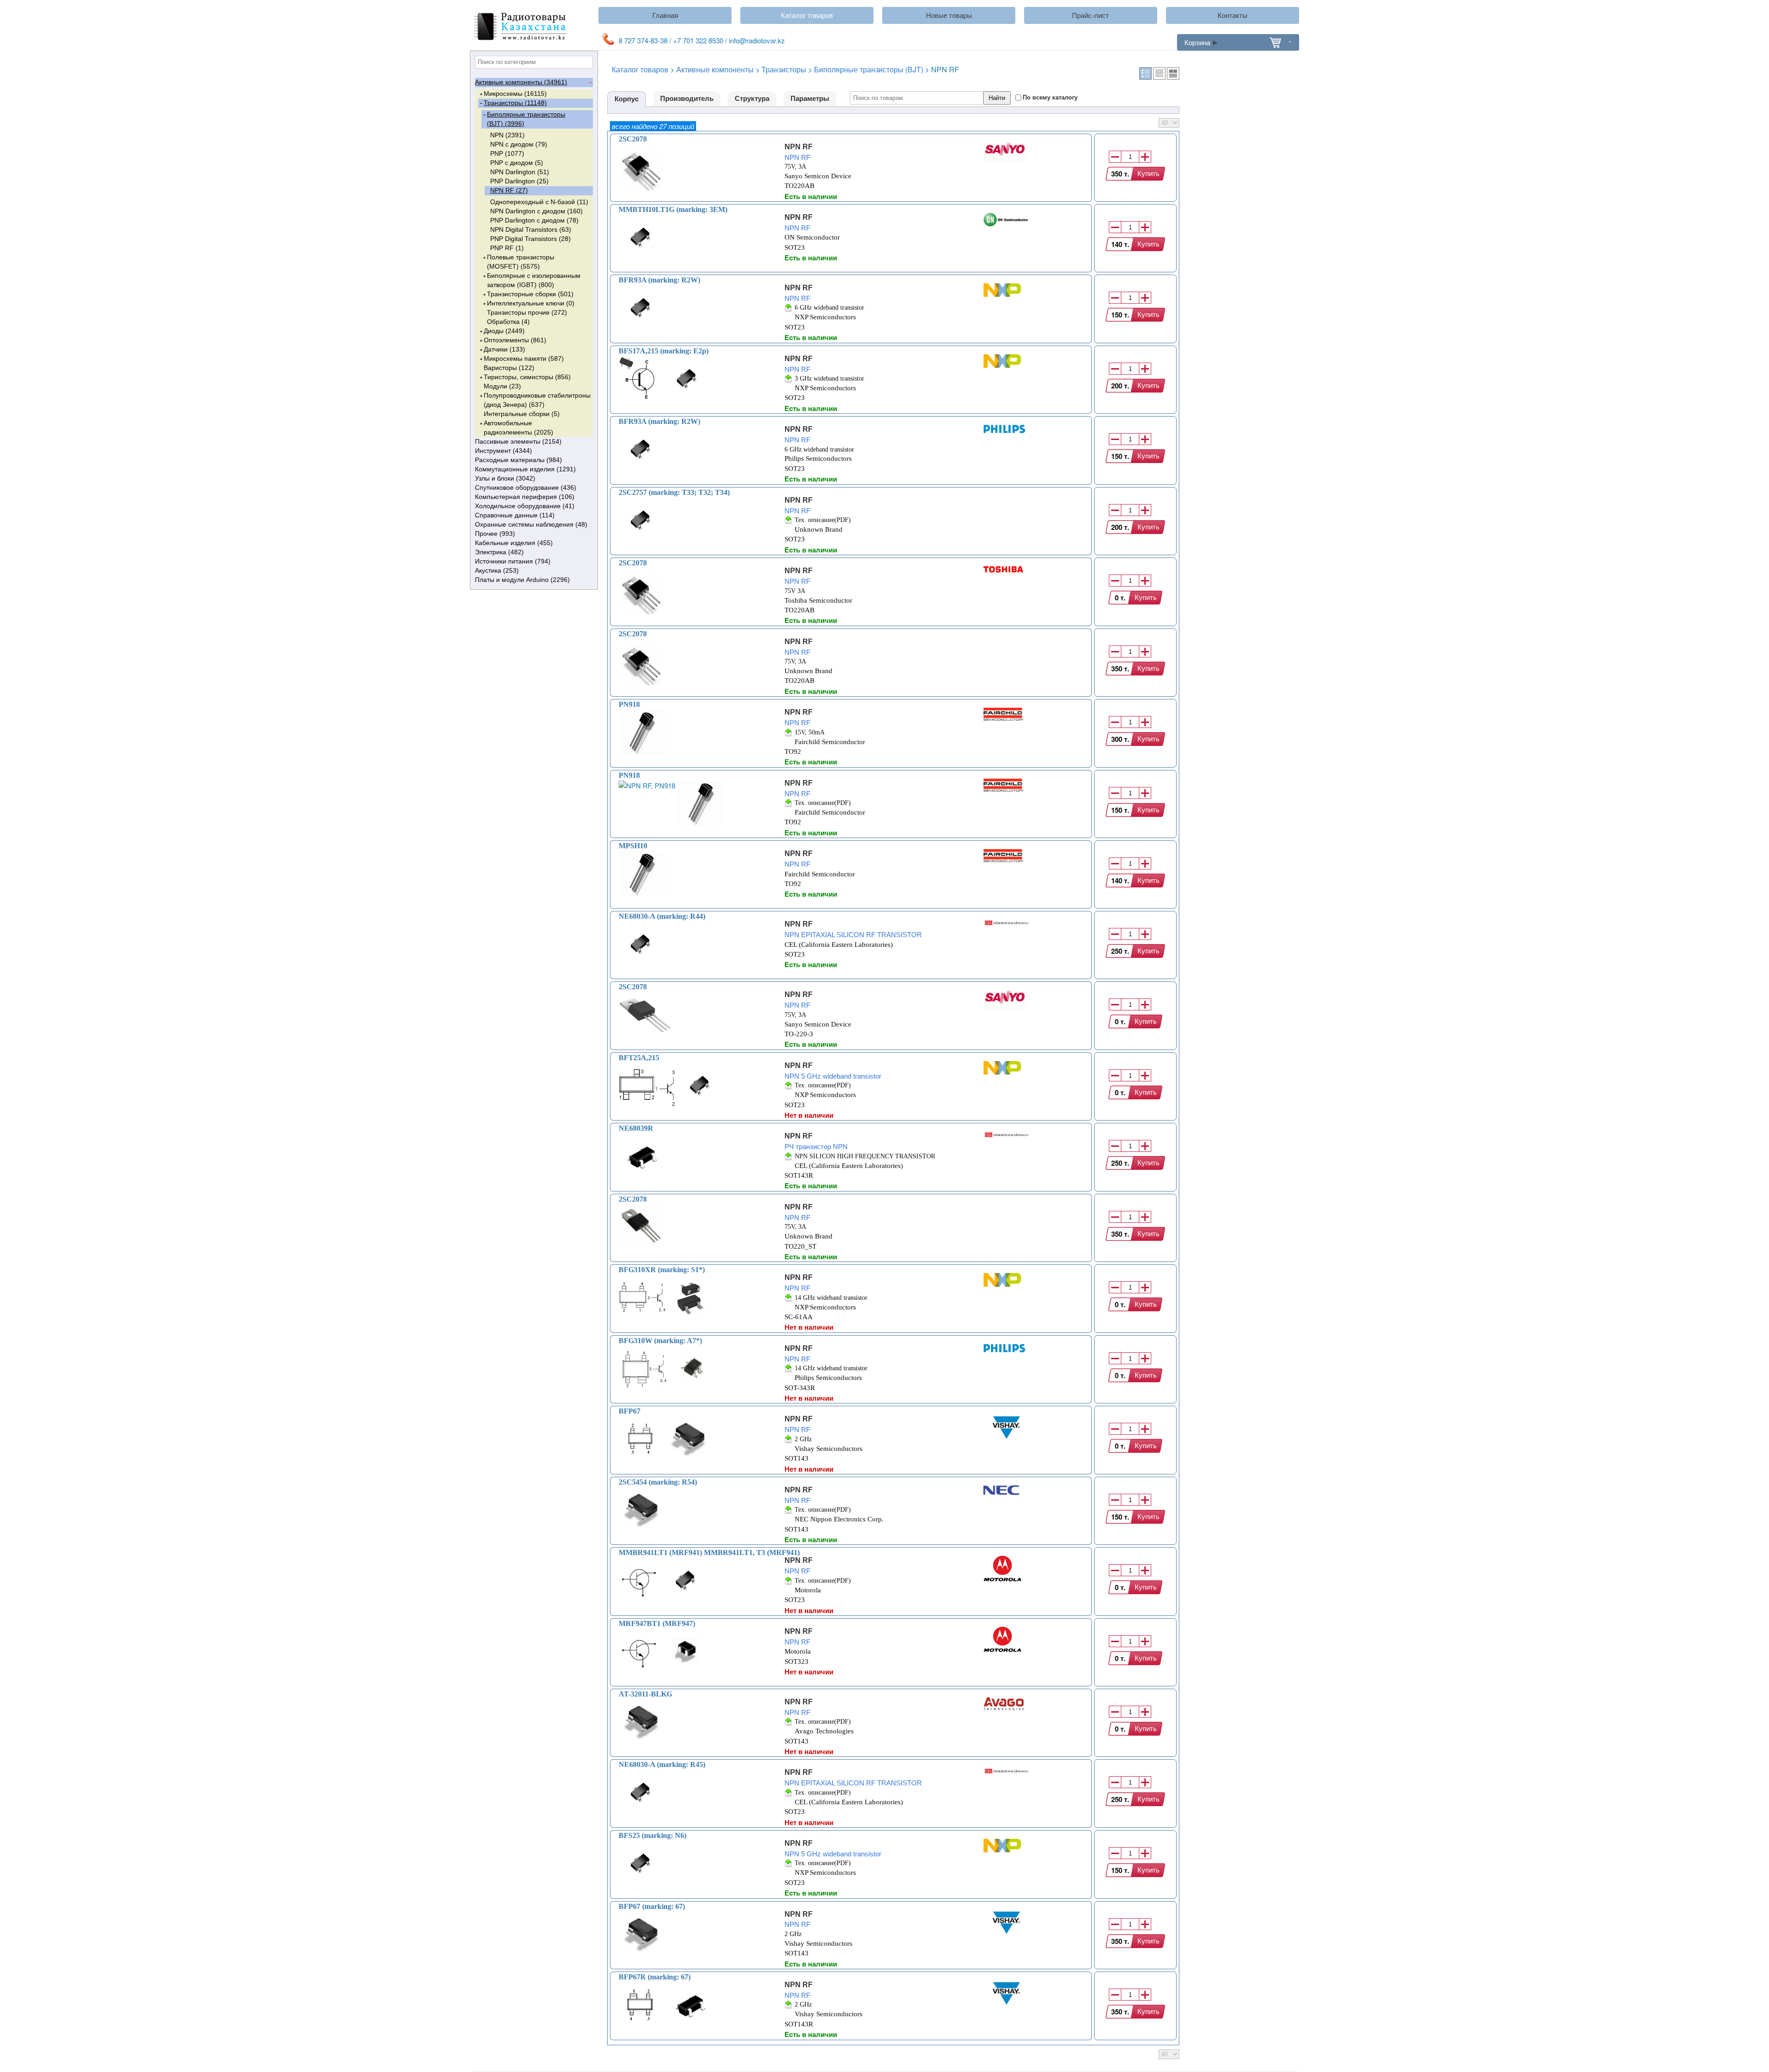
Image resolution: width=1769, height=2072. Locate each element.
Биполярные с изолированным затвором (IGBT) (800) (534, 280)
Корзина (1197, 42)
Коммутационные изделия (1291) (525, 469)
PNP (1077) (507, 153)
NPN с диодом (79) (519, 144)
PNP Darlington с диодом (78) (534, 220)
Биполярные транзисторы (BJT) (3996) (526, 119)
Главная (665, 15)
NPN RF (799, 147)
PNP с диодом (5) (517, 163)
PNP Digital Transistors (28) (530, 239)
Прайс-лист (1090, 15)
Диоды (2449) (504, 331)
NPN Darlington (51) (520, 172)
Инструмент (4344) (504, 451)
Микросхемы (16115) (515, 94)
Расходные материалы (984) (518, 460)
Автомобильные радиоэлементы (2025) (518, 428)
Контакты (1233, 15)
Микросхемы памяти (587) (524, 358)
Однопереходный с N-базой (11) (539, 202)
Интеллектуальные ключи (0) (531, 303)
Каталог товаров (807, 15)
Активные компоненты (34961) (521, 82)
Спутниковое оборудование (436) (526, 487)
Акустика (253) (497, 570)
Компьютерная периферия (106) (525, 497)
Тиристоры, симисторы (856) (527, 377)
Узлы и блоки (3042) (505, 478)
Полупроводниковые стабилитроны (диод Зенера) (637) (537, 400)
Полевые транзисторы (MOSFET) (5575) (521, 262)
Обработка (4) (508, 322)
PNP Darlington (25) (519, 181)
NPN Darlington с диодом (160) (536, 211)
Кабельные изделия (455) (514, 543)
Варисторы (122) (509, 368)
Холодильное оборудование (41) (525, 506)
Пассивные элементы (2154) (518, 441)
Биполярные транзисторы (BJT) (869, 69)
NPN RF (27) (509, 190)
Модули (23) (502, 386)
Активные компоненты (715, 69)
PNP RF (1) (507, 248)
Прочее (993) (495, 534)
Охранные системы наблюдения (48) (531, 524)
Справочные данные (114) (515, 515)
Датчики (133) (504, 349)
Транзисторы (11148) (515, 103)
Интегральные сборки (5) (522, 414)
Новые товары (949, 15)
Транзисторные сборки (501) (530, 294)
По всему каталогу (1050, 97)
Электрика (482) (499, 552)
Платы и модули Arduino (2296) (522, 580)
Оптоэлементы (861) (515, 340)
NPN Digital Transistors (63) (531, 229)
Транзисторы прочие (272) (527, 312)
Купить (1148, 173)
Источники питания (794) (513, 561)
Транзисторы (784, 69)
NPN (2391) (507, 135)
